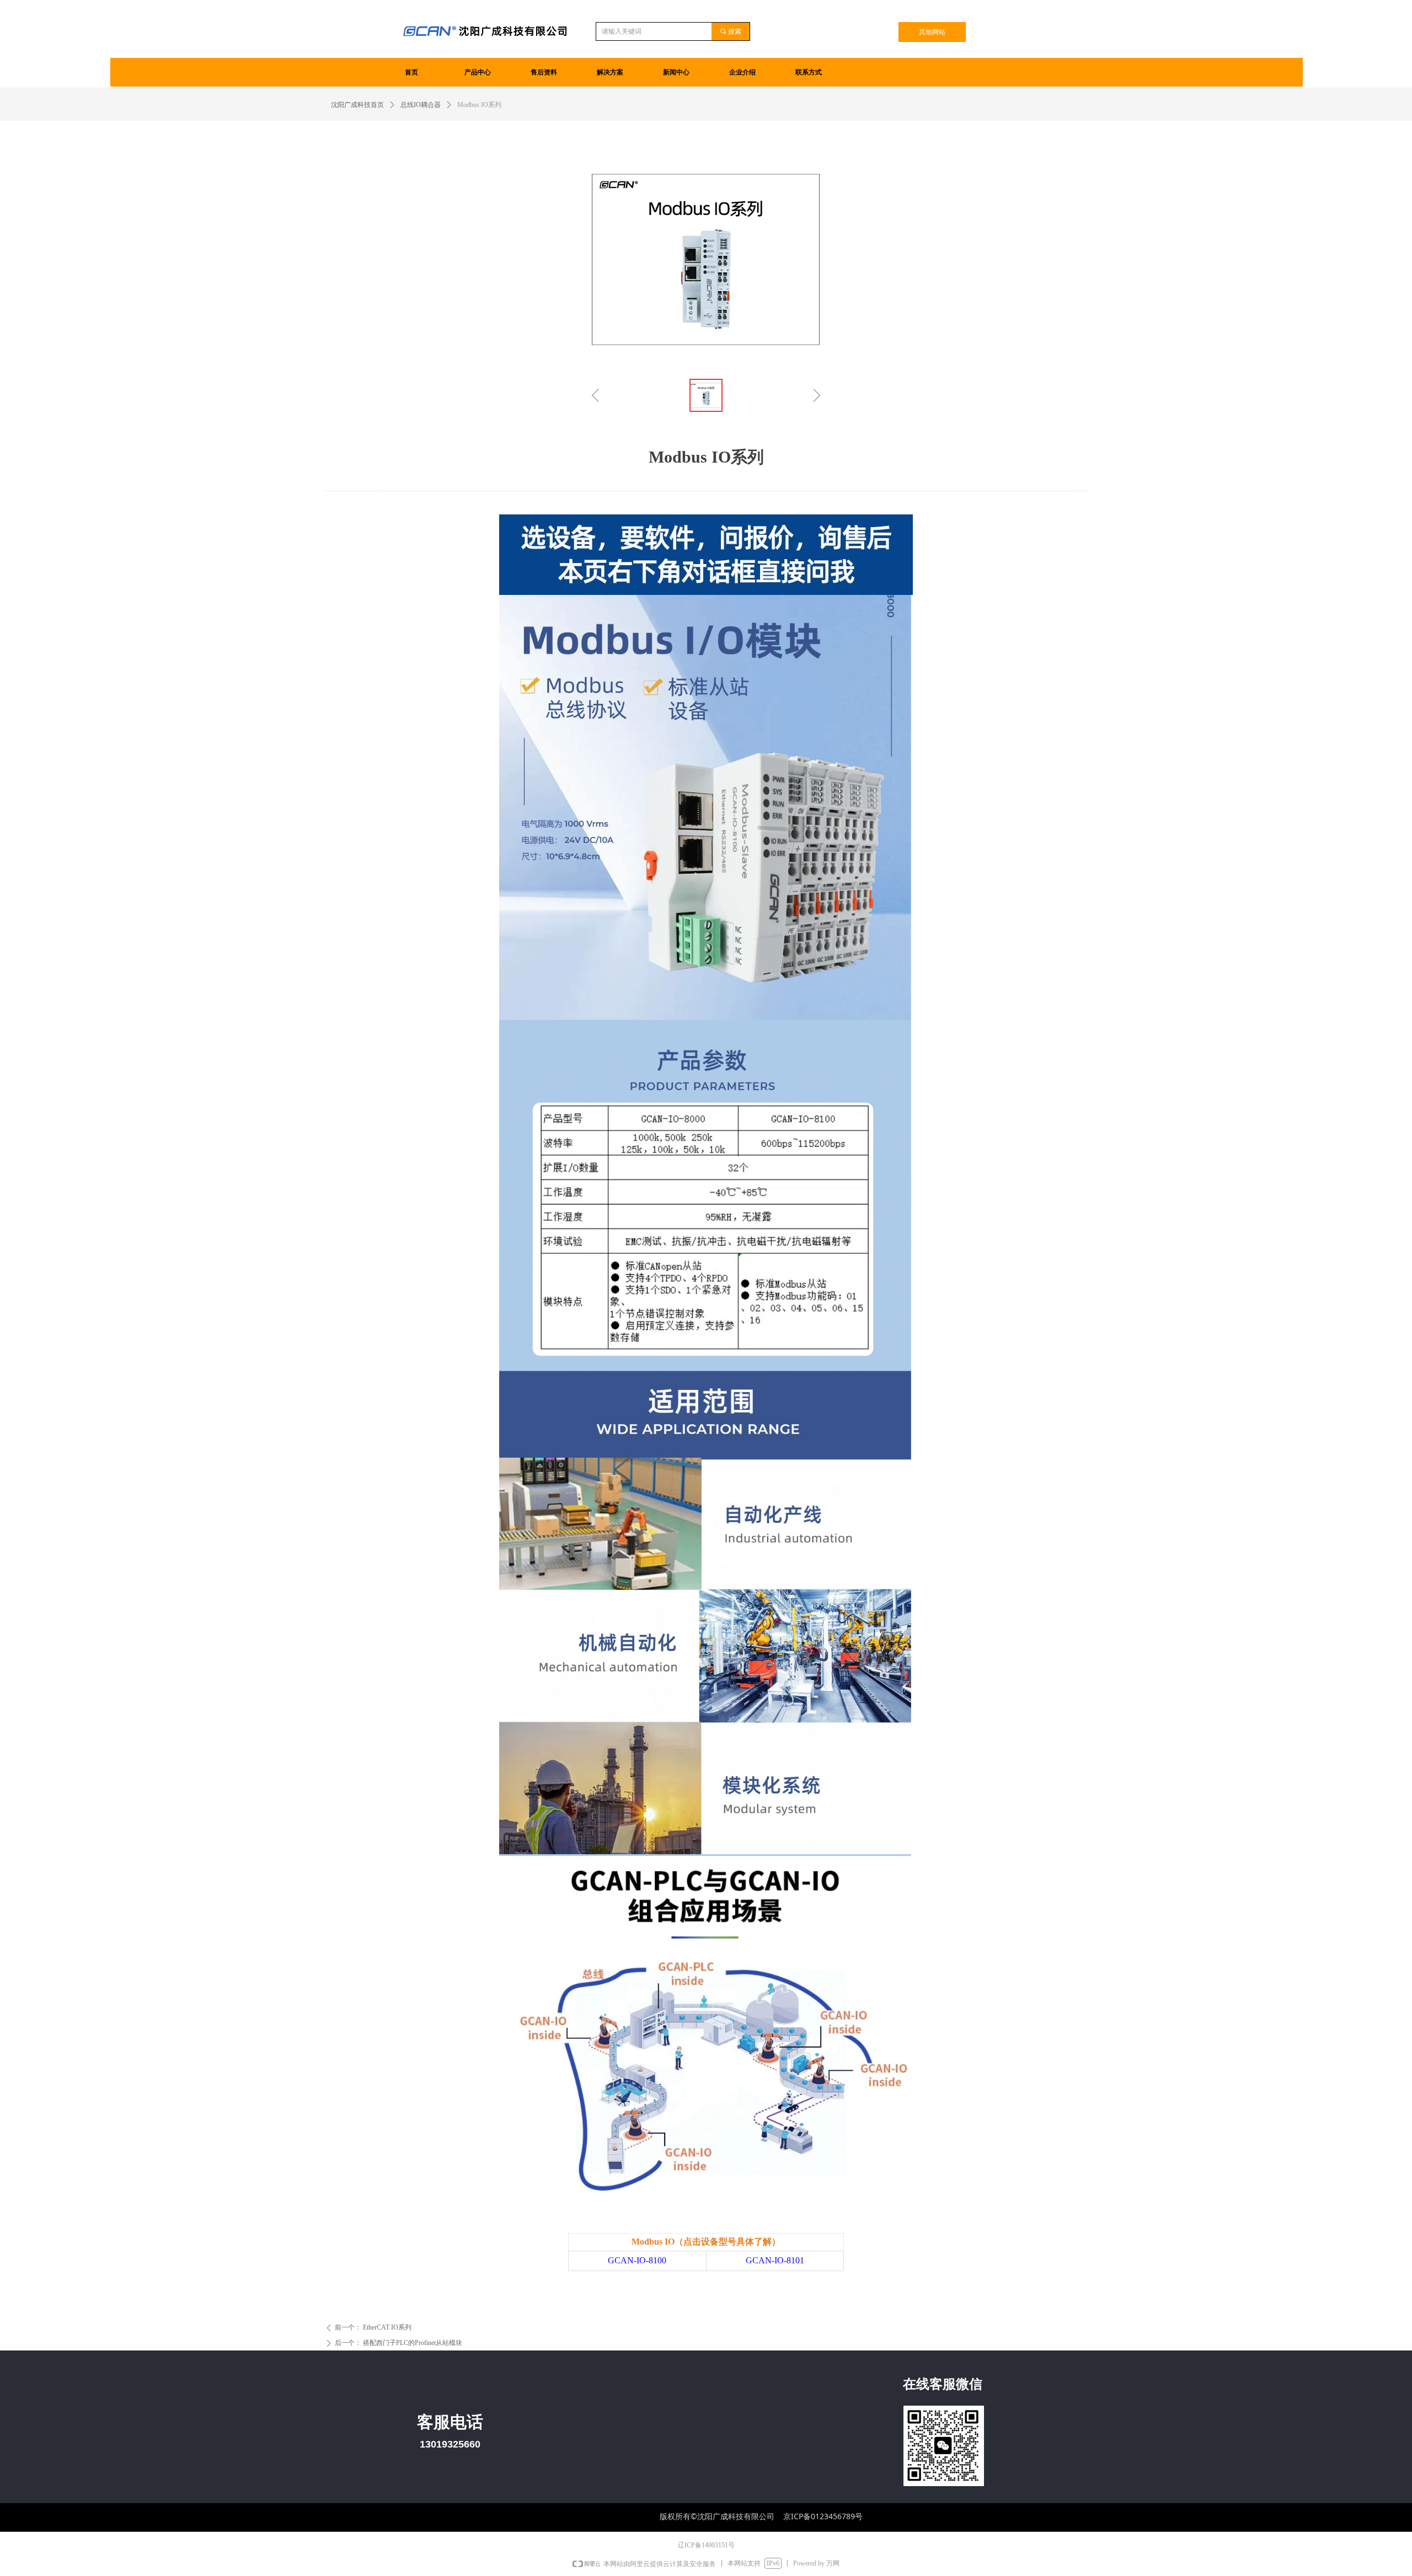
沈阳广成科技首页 (357, 105)
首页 (411, 72)
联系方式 (809, 72)
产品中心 (478, 72)
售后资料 (544, 72)
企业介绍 (742, 72)
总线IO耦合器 (421, 105)
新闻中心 (676, 72)
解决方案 (610, 72)
